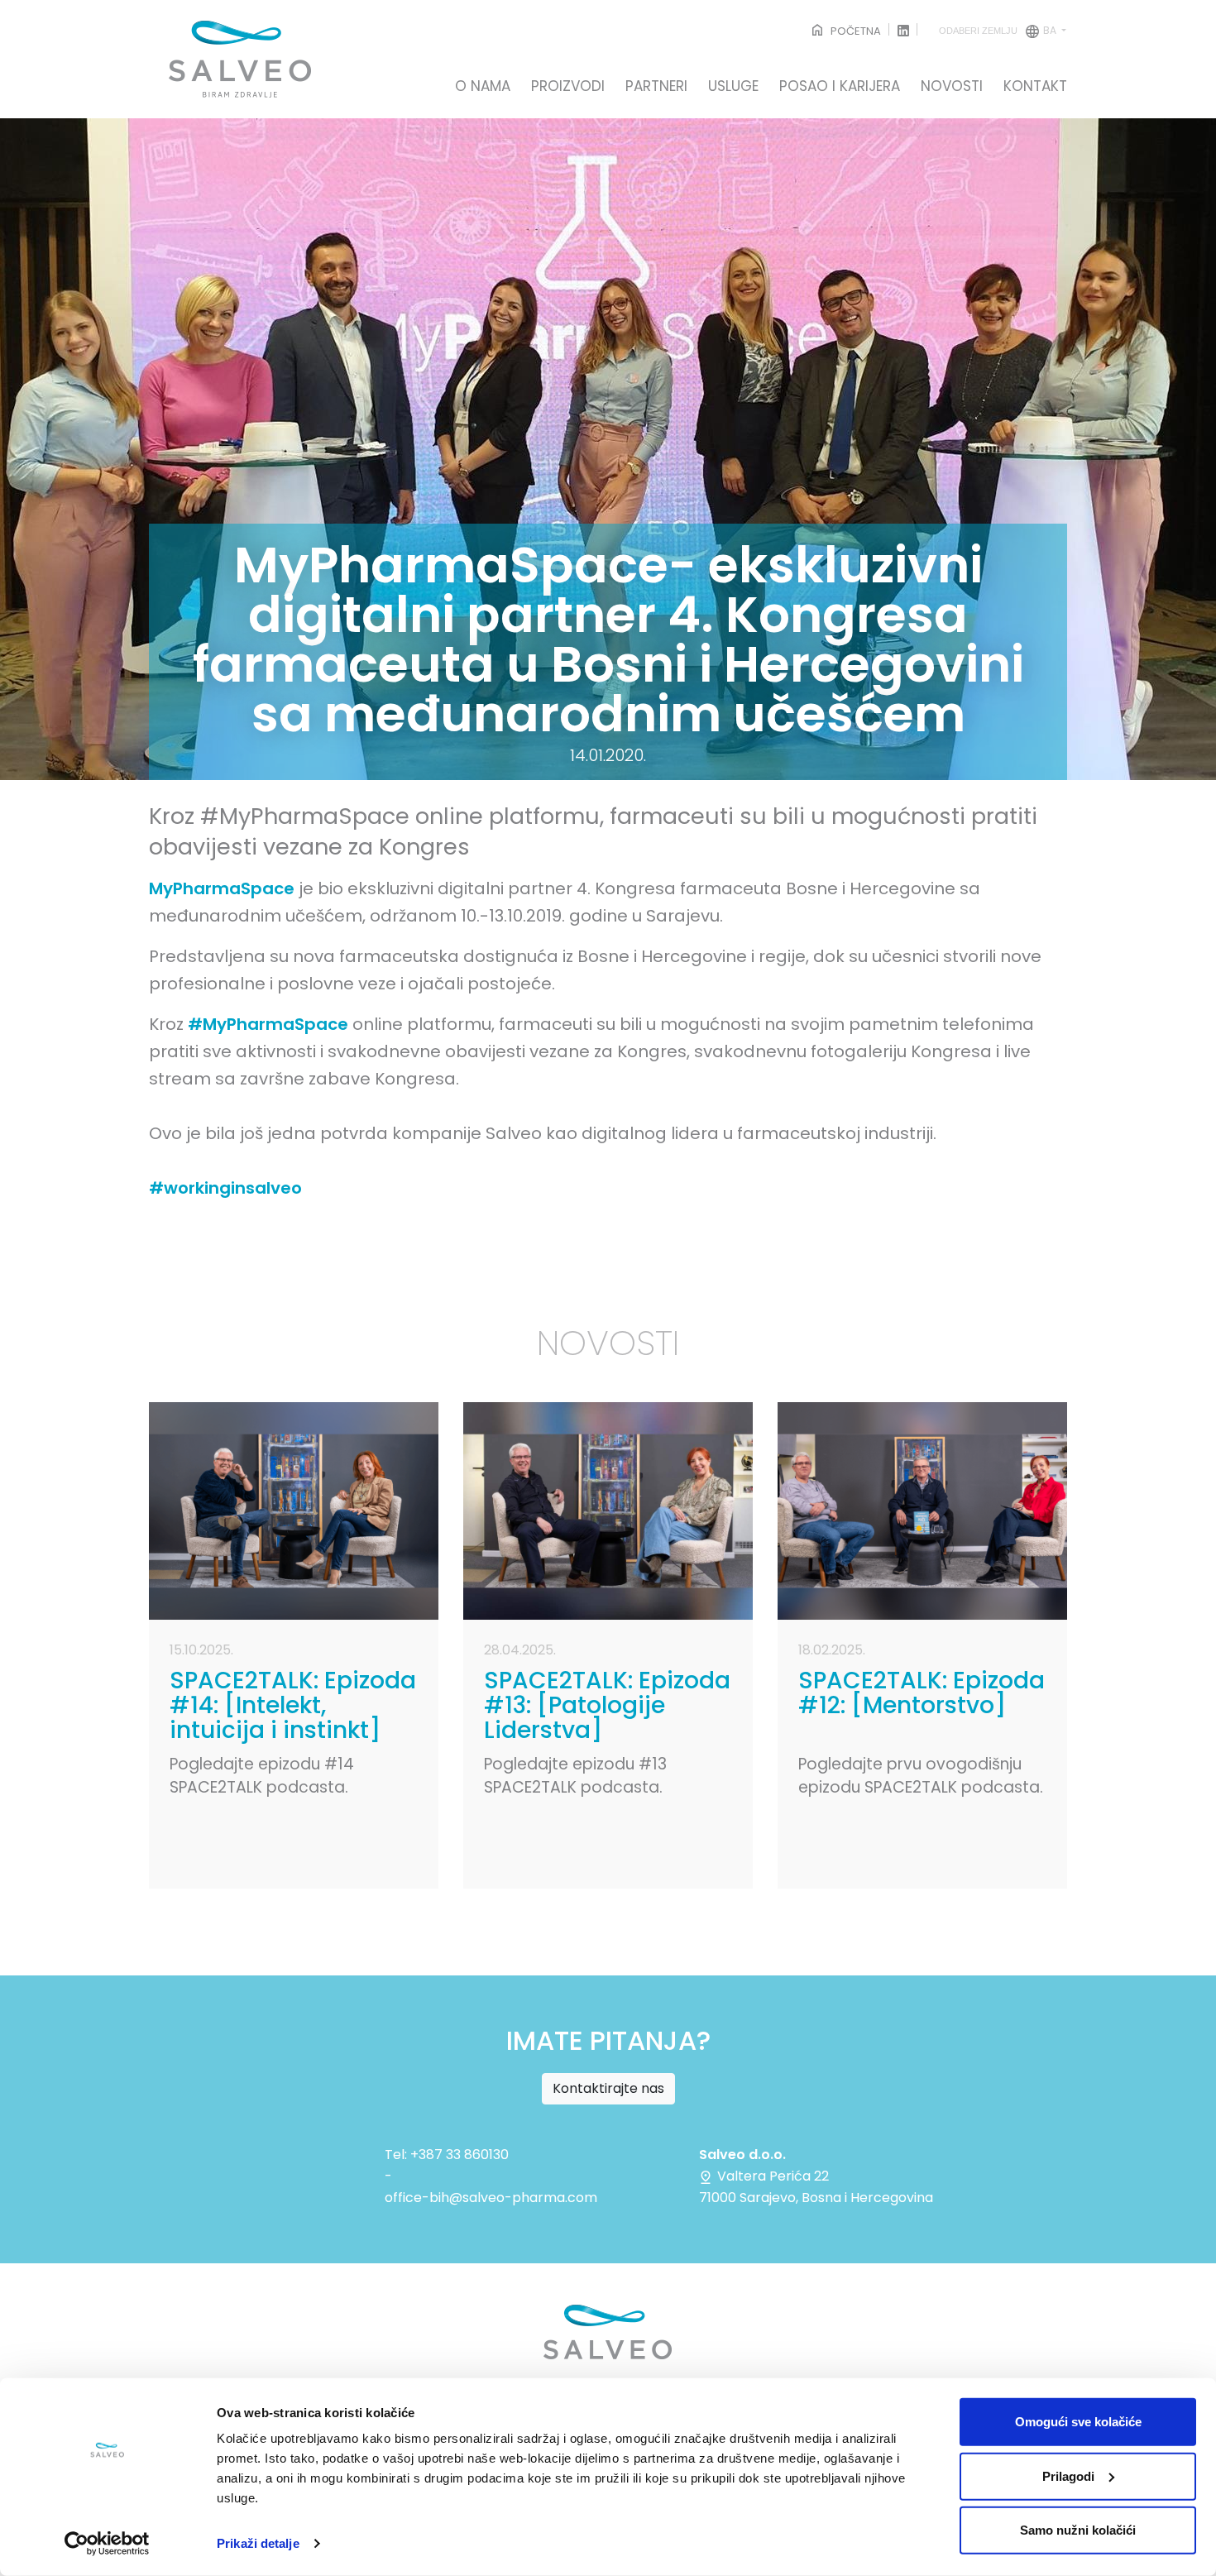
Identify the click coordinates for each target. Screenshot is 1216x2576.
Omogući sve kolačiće (1078, 2422)
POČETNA (855, 31)
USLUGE (733, 87)
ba (999, 30)
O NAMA (483, 87)
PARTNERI (656, 87)
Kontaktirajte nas (608, 2088)
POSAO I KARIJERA (840, 87)
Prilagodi (1068, 2475)
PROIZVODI (568, 87)
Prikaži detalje (258, 2543)
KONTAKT (1035, 87)
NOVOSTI (952, 87)
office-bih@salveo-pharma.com (491, 2198)
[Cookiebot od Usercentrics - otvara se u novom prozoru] (107, 2544)
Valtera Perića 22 (771, 2176)
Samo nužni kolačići (1078, 2530)
